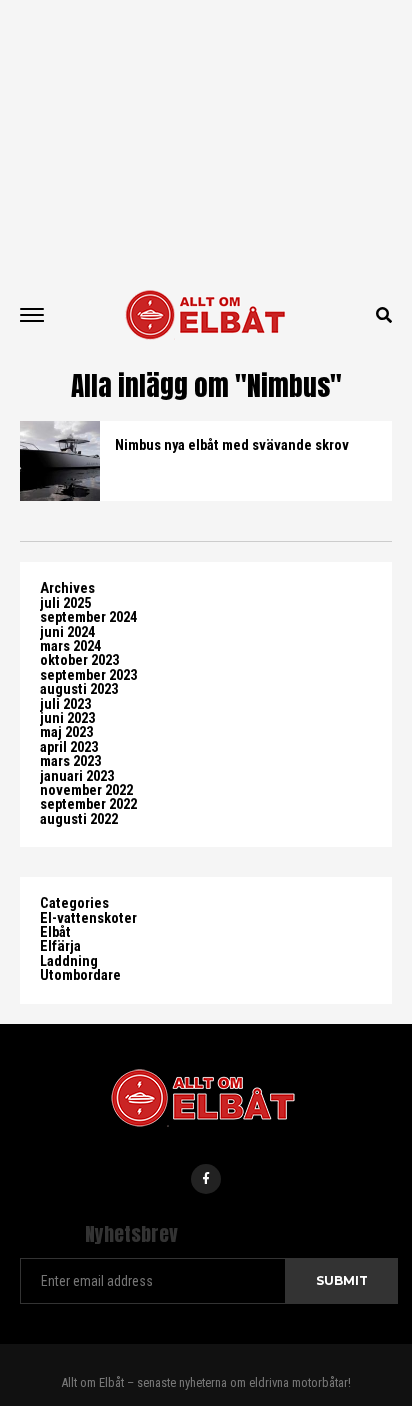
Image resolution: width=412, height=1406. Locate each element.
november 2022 (86, 790)
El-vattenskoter (88, 918)
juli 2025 (65, 603)
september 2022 (88, 804)
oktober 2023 (79, 660)
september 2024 (88, 617)
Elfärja (60, 946)
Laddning (69, 961)
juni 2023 (67, 718)
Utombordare (80, 975)
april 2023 (69, 747)
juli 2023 (65, 704)
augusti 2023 (79, 689)
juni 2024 (67, 632)
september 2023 (88, 675)
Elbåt (55, 932)
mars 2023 (70, 761)
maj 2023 (66, 732)
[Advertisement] (206, 140)
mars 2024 (70, 646)
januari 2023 (77, 776)
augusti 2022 (79, 819)
